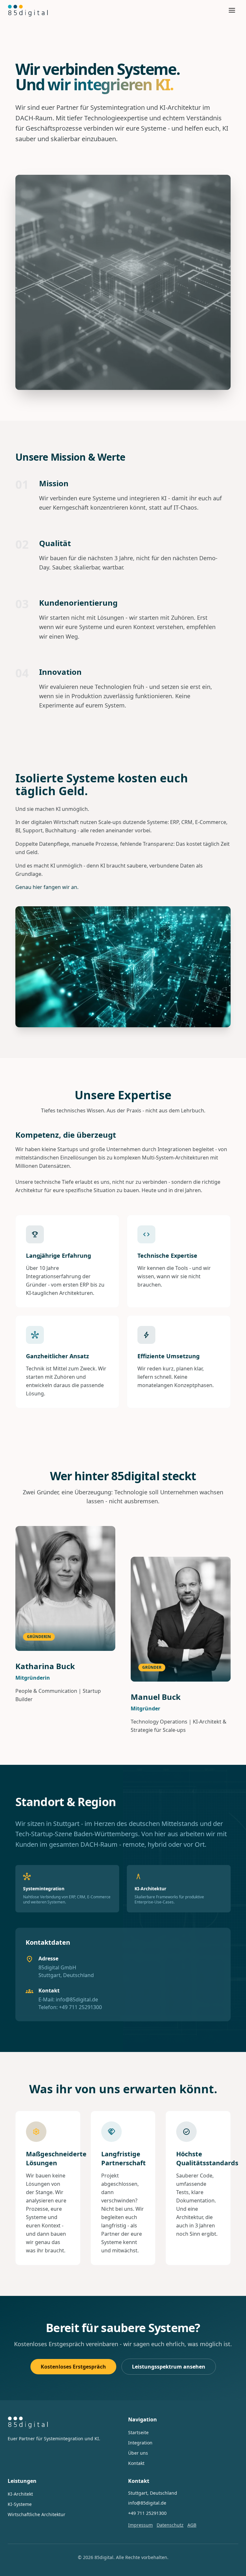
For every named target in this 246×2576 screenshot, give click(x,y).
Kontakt (136, 2463)
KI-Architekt (20, 2494)
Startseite (138, 2432)
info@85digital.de (77, 1999)
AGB (192, 2525)
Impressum (140, 2525)
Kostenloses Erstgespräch (73, 2367)
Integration (140, 2443)
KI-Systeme (20, 2504)
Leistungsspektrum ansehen (169, 2367)
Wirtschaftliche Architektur (37, 2514)
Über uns (138, 2453)
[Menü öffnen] (232, 10)
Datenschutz (170, 2525)
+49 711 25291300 (80, 2007)
